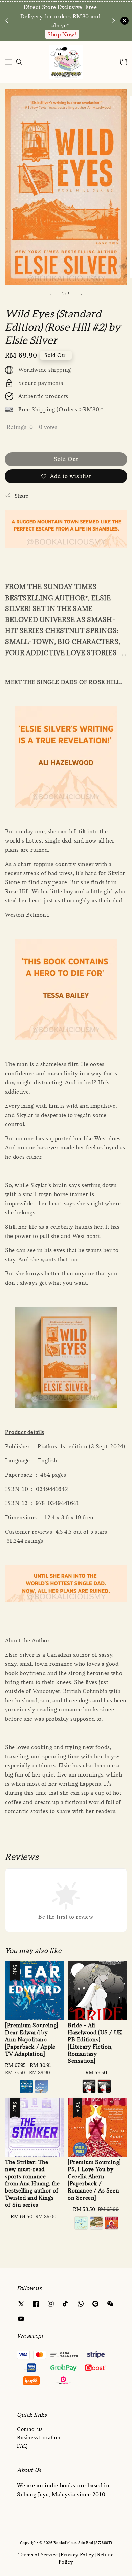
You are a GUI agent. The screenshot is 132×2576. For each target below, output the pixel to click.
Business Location (39, 2438)
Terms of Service (38, 2555)
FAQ (23, 2446)
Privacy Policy (78, 2555)
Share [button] (21, 496)
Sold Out (66, 459)
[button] (8, 62)
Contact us (30, 2429)
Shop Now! (62, 34)
